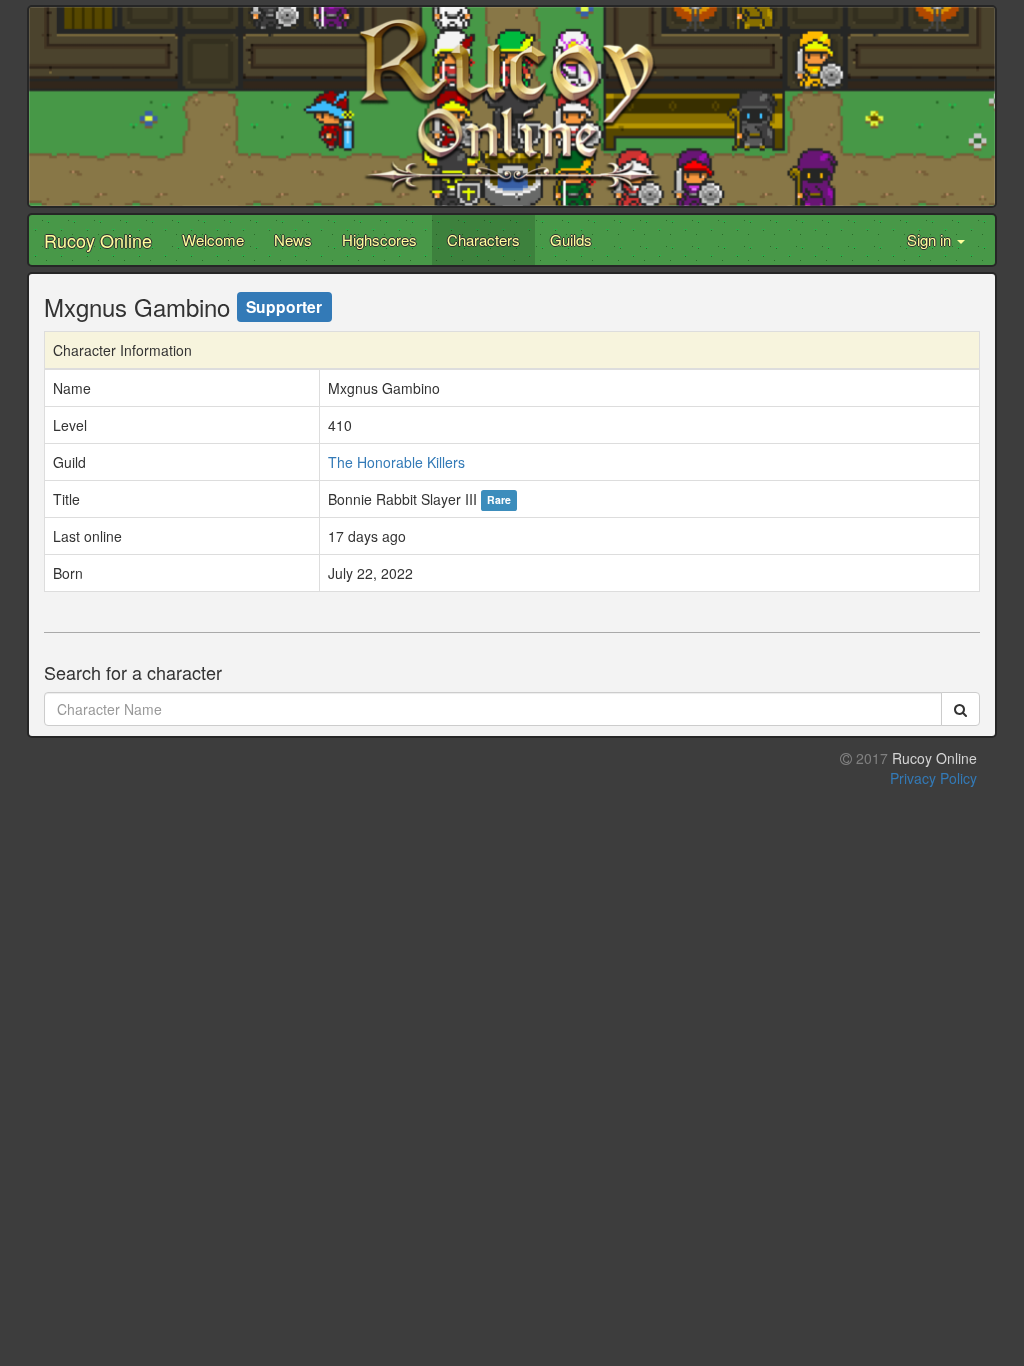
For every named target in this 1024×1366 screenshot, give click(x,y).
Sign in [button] (931, 239)
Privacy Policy (933, 778)
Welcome (213, 239)
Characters (483, 239)
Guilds (571, 239)
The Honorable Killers (396, 462)
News (293, 239)
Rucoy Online (98, 240)
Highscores (379, 239)
